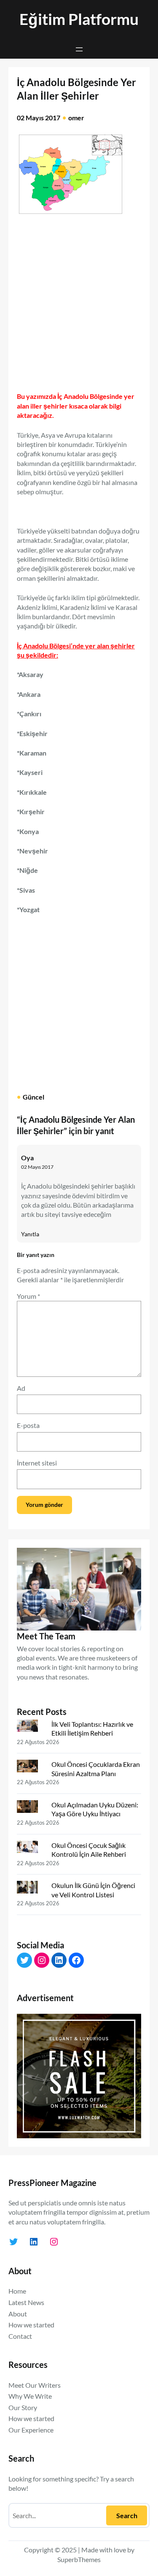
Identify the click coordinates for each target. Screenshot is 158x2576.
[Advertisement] (79, 300)
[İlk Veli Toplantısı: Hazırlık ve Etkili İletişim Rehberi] (31, 1728)
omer (76, 118)
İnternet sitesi (37, 1463)
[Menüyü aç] (79, 49)
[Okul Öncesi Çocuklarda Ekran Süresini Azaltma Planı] (31, 1768)
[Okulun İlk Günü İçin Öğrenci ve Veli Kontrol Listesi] (31, 1889)
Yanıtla (30, 1234)
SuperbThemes (79, 2559)
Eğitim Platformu (79, 19)
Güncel (33, 1097)
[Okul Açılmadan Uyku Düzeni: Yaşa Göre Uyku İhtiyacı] (31, 1808)
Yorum (28, 1296)
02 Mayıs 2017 (37, 1167)
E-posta (28, 1425)
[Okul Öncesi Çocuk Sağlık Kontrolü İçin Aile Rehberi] (31, 1849)
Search (127, 2515)
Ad (21, 1388)
